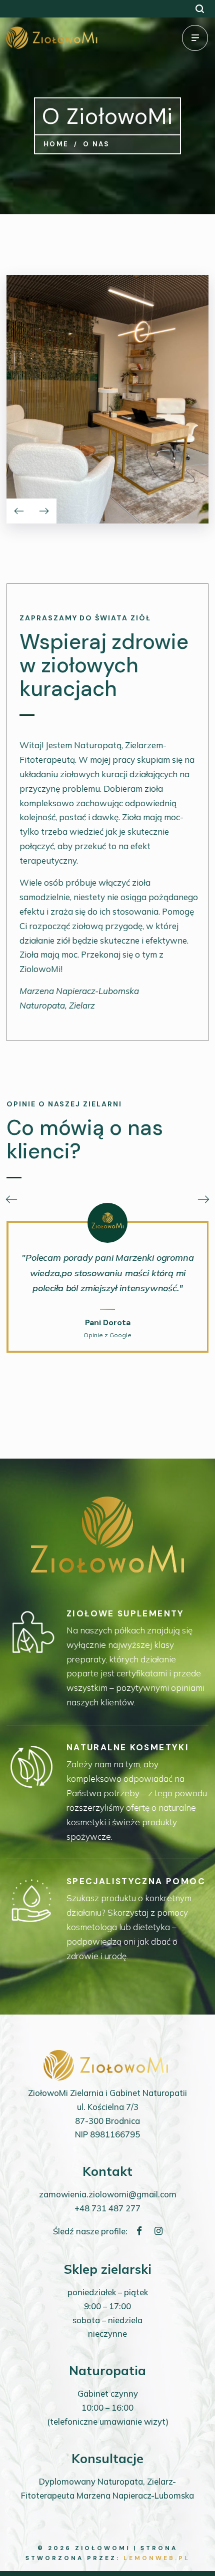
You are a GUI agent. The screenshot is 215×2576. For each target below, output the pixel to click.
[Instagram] (158, 2231)
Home (56, 144)
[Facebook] (139, 2231)
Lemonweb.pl (157, 2558)
